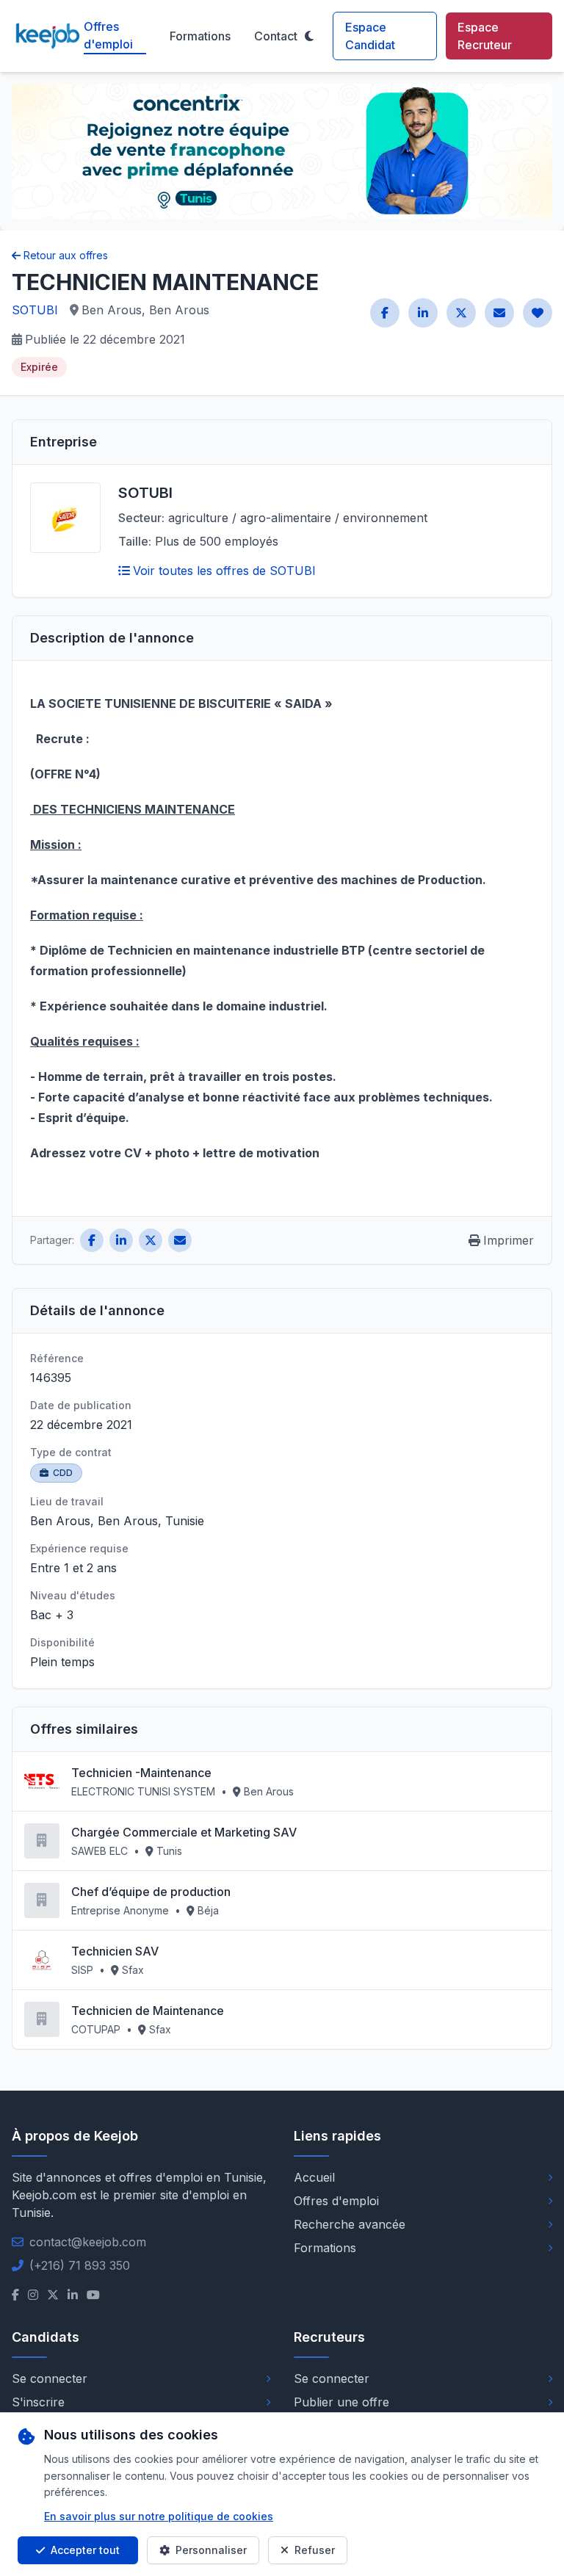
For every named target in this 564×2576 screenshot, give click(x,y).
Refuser (315, 2550)
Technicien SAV (115, 1951)
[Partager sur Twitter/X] (461, 313)
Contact (276, 36)
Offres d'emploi (108, 35)
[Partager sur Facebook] (385, 313)
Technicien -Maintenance (141, 1773)
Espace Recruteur (485, 36)
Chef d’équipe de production (151, 1892)
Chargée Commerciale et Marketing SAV (184, 1832)
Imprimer (509, 1240)
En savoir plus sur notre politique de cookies (159, 2516)
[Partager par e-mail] (499, 313)
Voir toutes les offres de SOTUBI (224, 571)
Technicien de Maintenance (148, 2011)
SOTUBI (35, 310)
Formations (200, 36)
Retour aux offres (66, 255)
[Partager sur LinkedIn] (423, 313)
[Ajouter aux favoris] (538, 313)
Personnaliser (211, 2550)
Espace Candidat (370, 36)
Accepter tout (85, 2550)
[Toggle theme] (309, 36)
